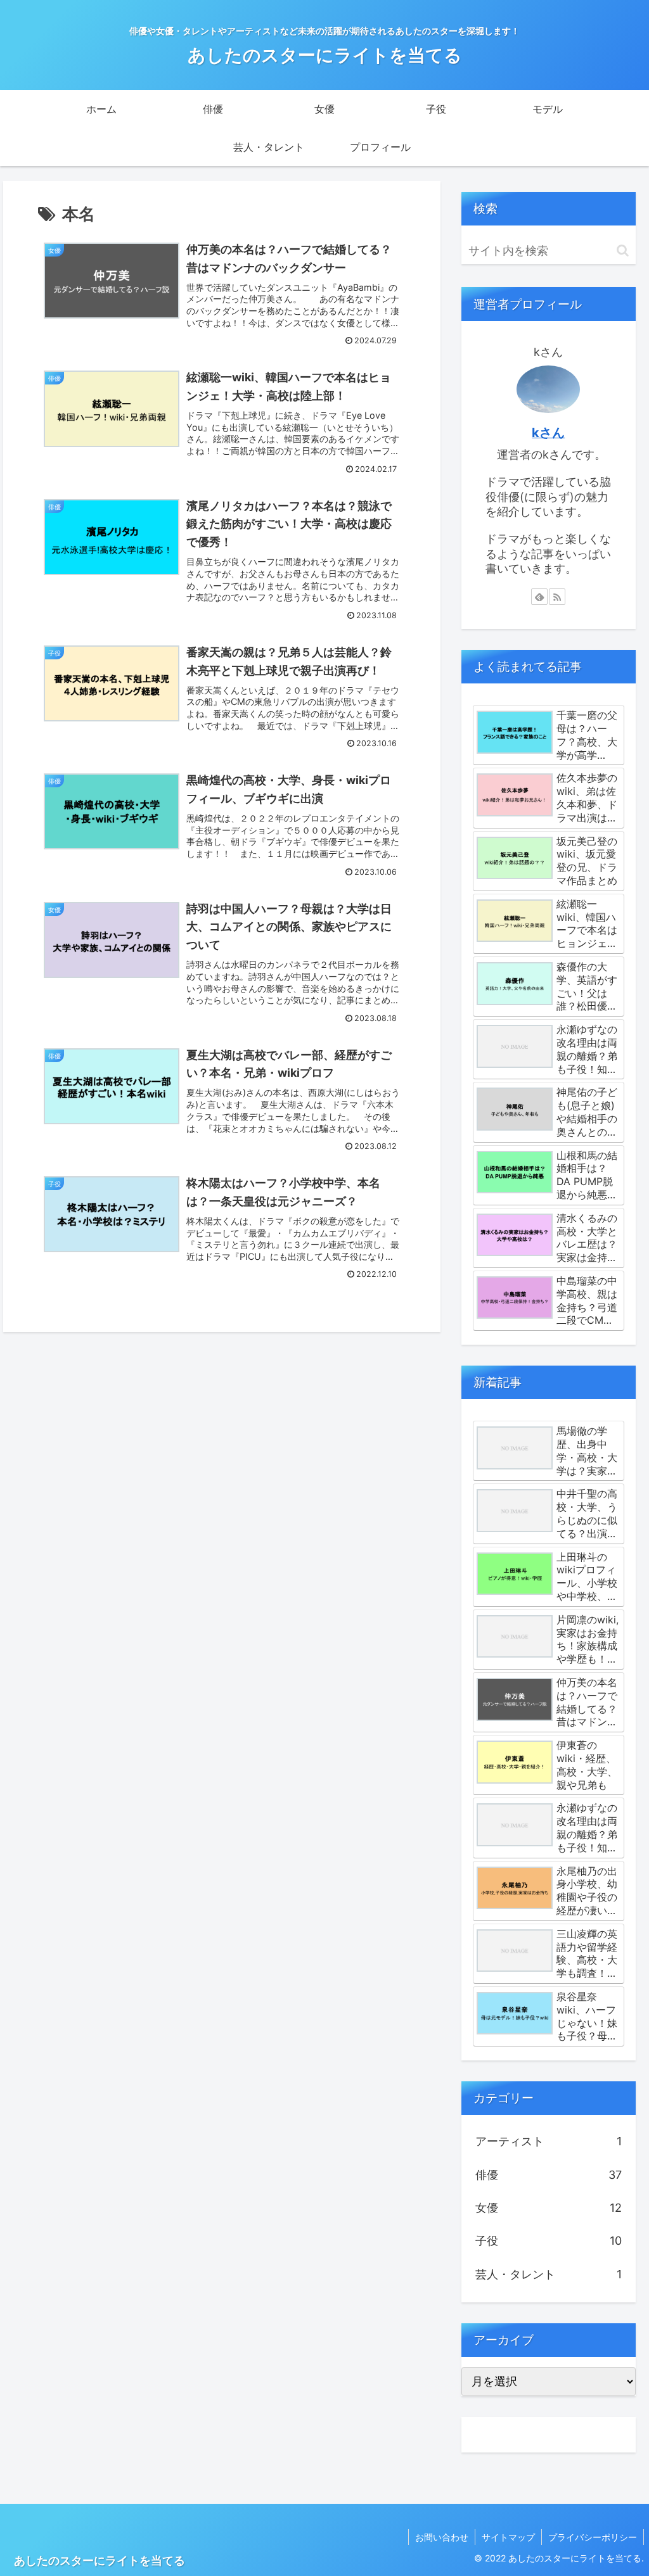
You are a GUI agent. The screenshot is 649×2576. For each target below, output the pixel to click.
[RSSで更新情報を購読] (557, 597)
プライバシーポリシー (593, 2537)
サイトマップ (508, 2537)
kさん (548, 433)
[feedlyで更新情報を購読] (539, 597)
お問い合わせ (442, 2537)
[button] (623, 251)
